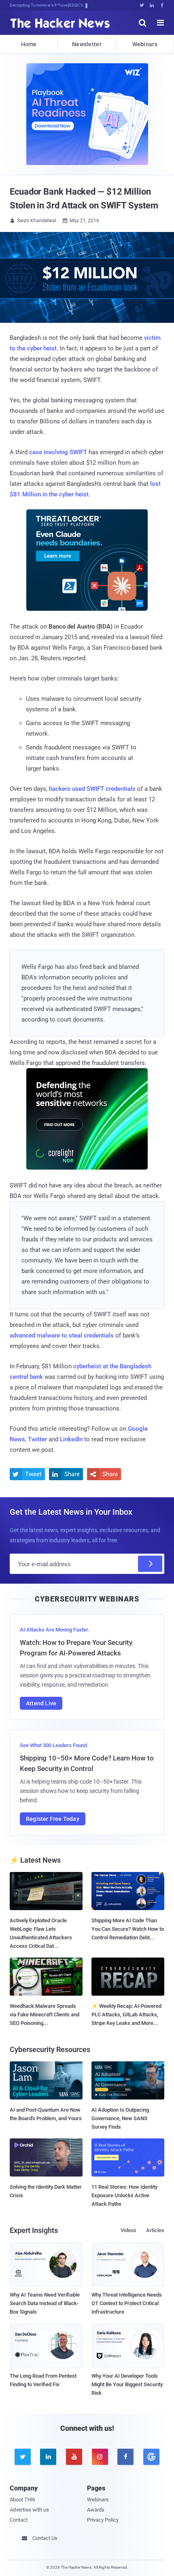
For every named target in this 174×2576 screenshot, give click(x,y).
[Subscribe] (150, 1564)
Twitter (37, 1439)
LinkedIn (71, 1439)
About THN (22, 2500)
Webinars (145, 44)
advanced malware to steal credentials (62, 1335)
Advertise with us (29, 2510)
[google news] (151, 2457)
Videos (128, 2230)
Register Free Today (53, 1819)
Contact (19, 2520)
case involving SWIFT (58, 452)
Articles (155, 2230)
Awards (96, 2510)
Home (29, 44)
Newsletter (87, 44)
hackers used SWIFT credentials (92, 789)
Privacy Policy (103, 2520)
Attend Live (41, 1703)
